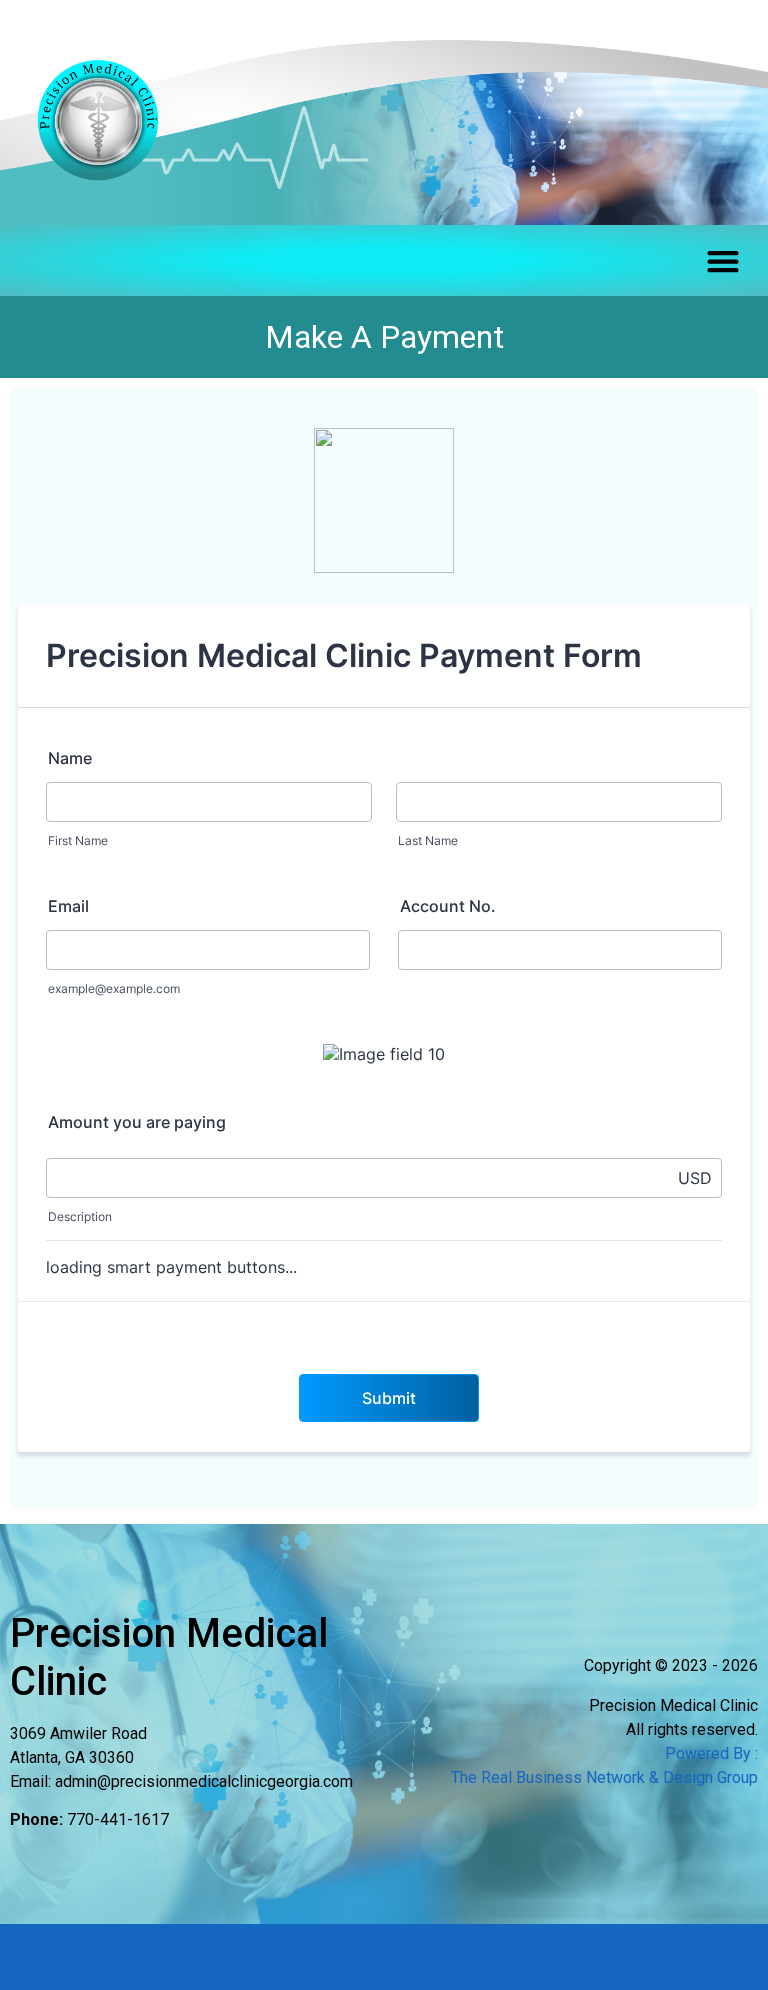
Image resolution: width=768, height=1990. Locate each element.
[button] (722, 260)
